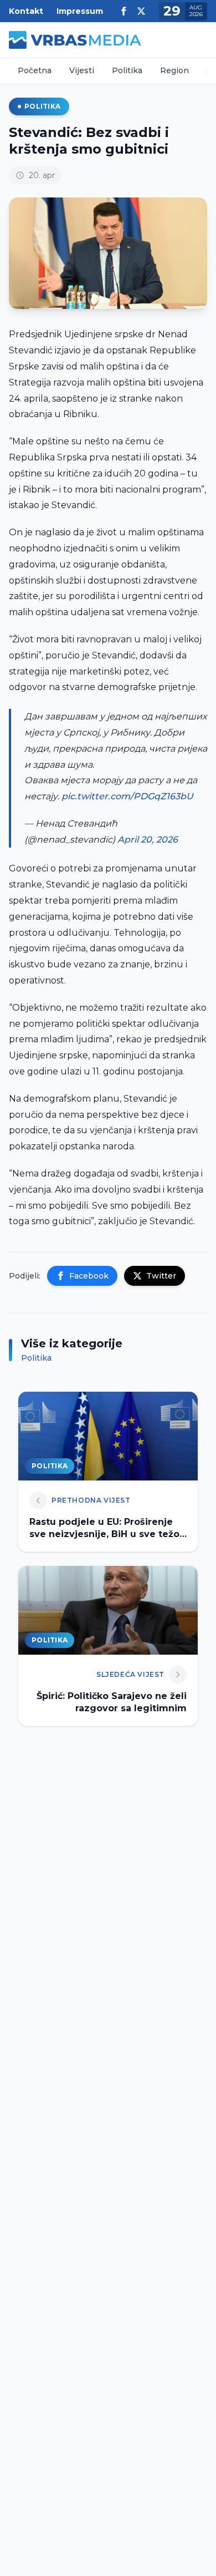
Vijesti (82, 70)
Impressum (80, 11)
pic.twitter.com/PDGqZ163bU (127, 796)
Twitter (161, 1276)
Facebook (89, 1276)
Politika (127, 70)
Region (174, 70)
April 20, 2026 (148, 840)
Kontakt (26, 11)
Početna (35, 70)
